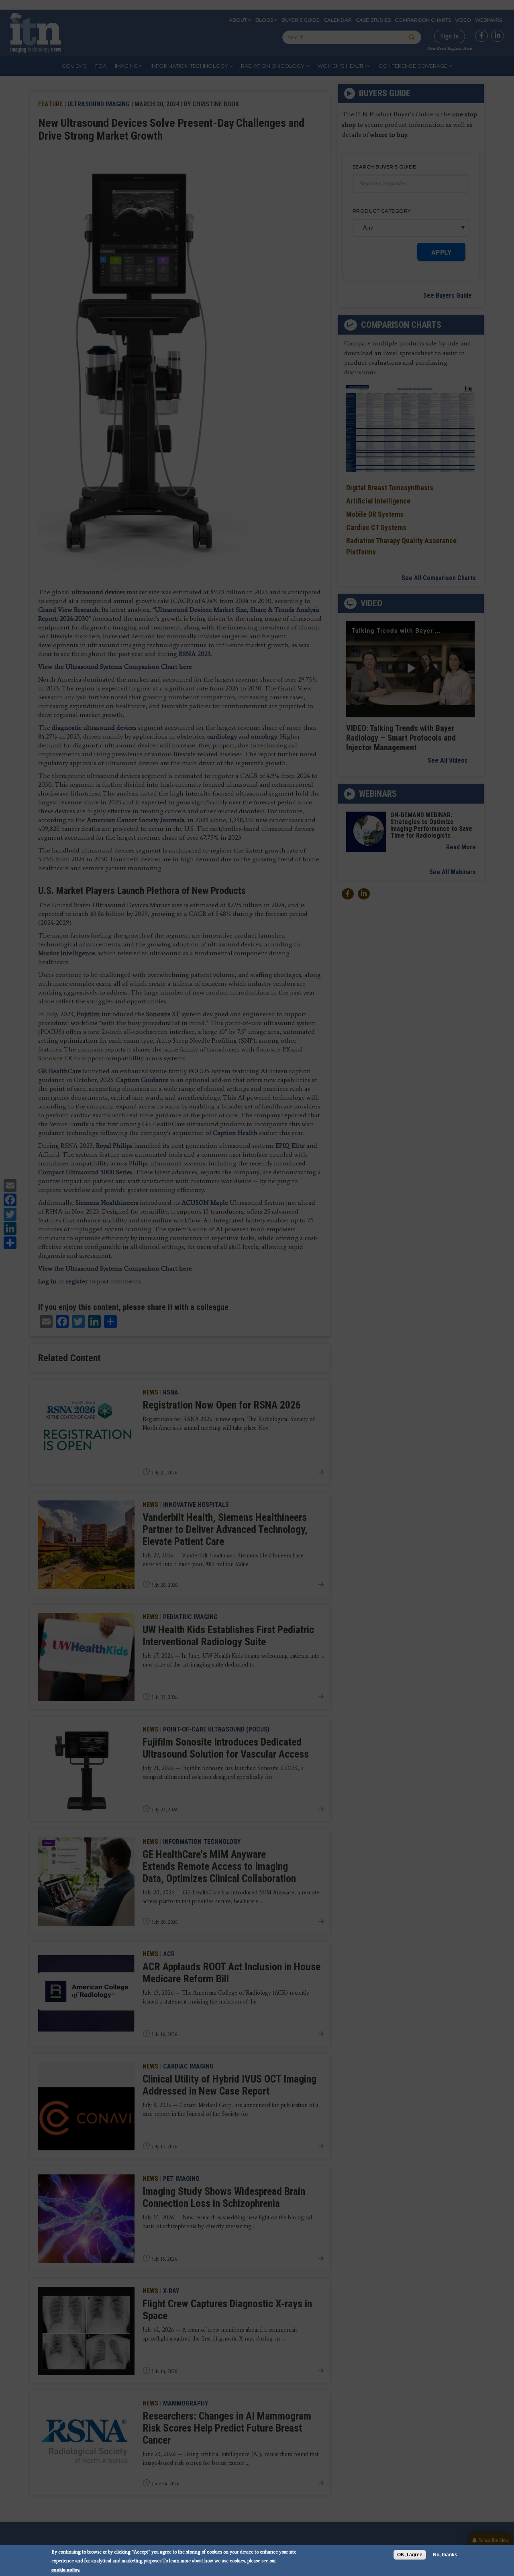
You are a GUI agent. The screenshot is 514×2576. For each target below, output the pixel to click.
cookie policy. (66, 2569)
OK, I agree (410, 2555)
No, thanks (445, 2555)
